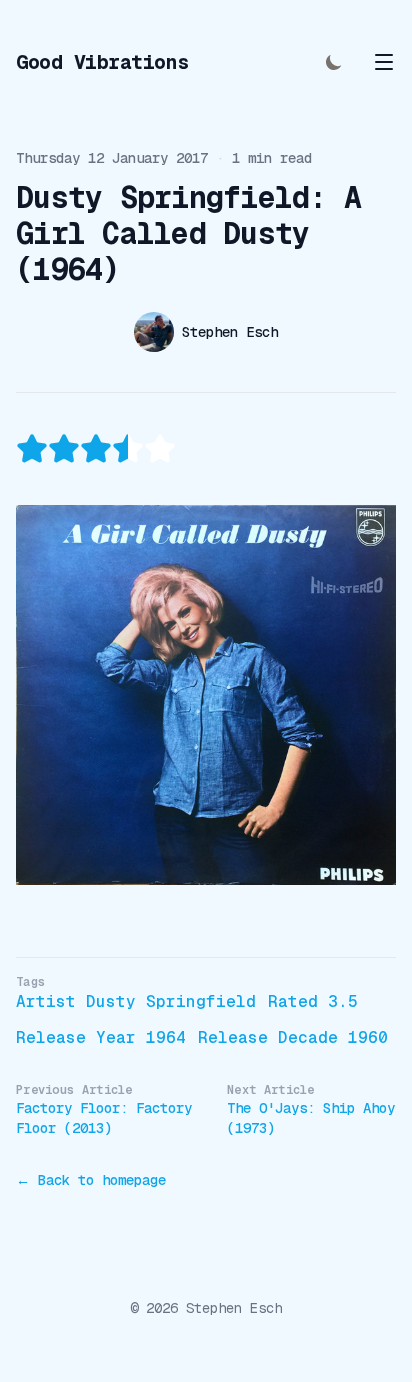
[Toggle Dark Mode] (334, 62)
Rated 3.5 (313, 1001)
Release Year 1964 (101, 1037)
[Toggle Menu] (384, 62)
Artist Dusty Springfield (136, 1001)
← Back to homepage (91, 1180)
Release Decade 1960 (293, 1037)
